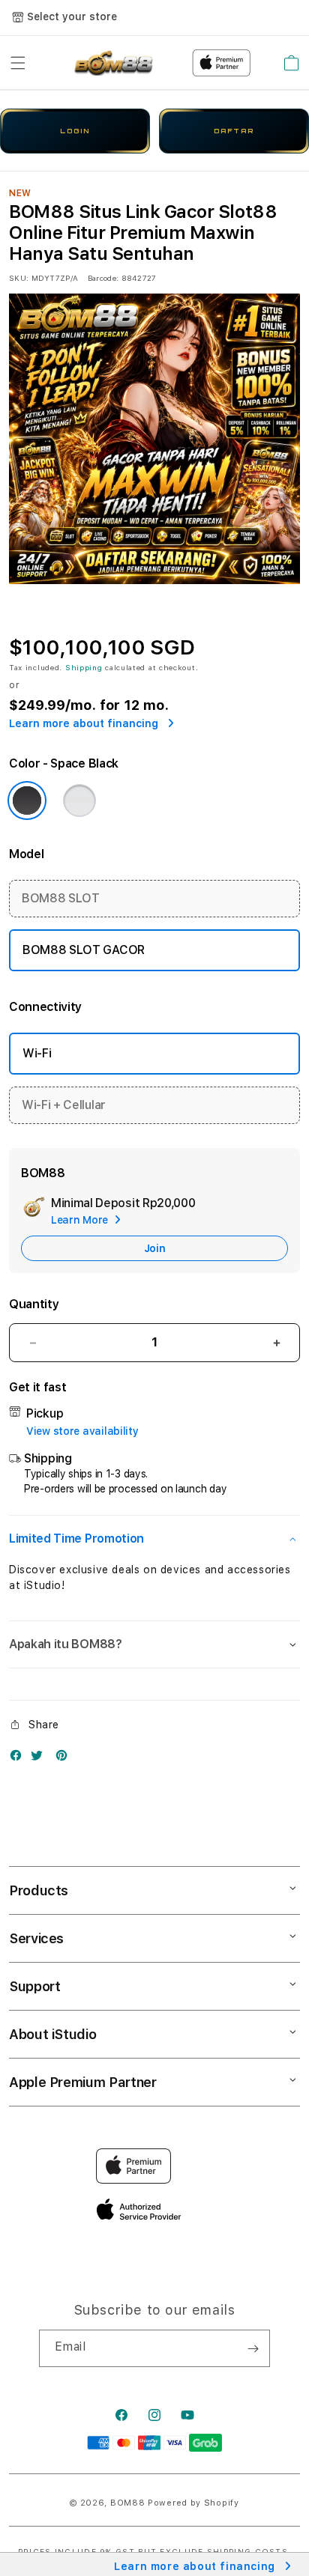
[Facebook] (19, 1759)
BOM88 (128, 2503)
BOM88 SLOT (61, 898)
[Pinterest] (65, 1759)
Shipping (84, 667)
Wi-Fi (37, 1053)
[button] (18, 63)
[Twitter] (40, 1759)
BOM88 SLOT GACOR (84, 950)
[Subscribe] (253, 2348)
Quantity (34, 1304)
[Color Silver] (79, 801)
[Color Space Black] (27, 801)
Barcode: (103, 278)
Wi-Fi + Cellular (64, 1105)
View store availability (82, 1431)
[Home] (112, 63)
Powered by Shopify (193, 2503)
